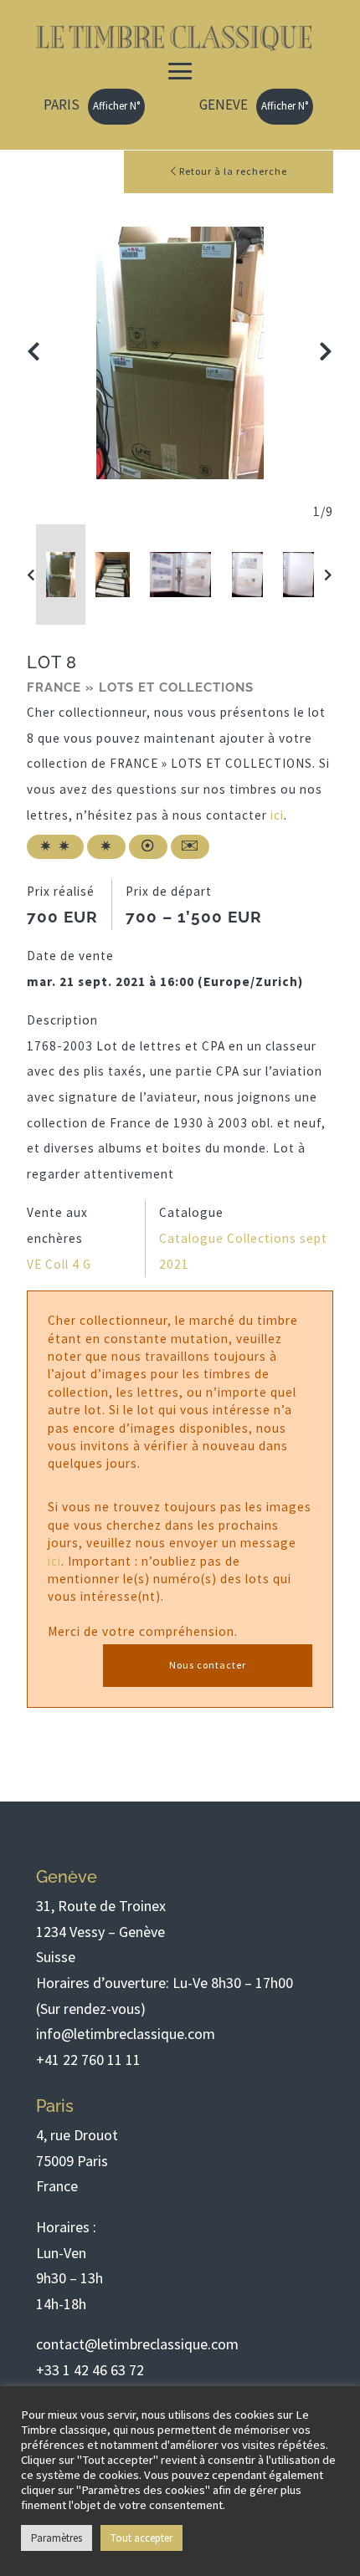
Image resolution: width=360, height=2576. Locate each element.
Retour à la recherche (232, 171)
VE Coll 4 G (59, 1264)
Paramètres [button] (57, 2538)
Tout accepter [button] (141, 2538)
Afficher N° (116, 106)
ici (277, 815)
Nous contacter (208, 1665)
